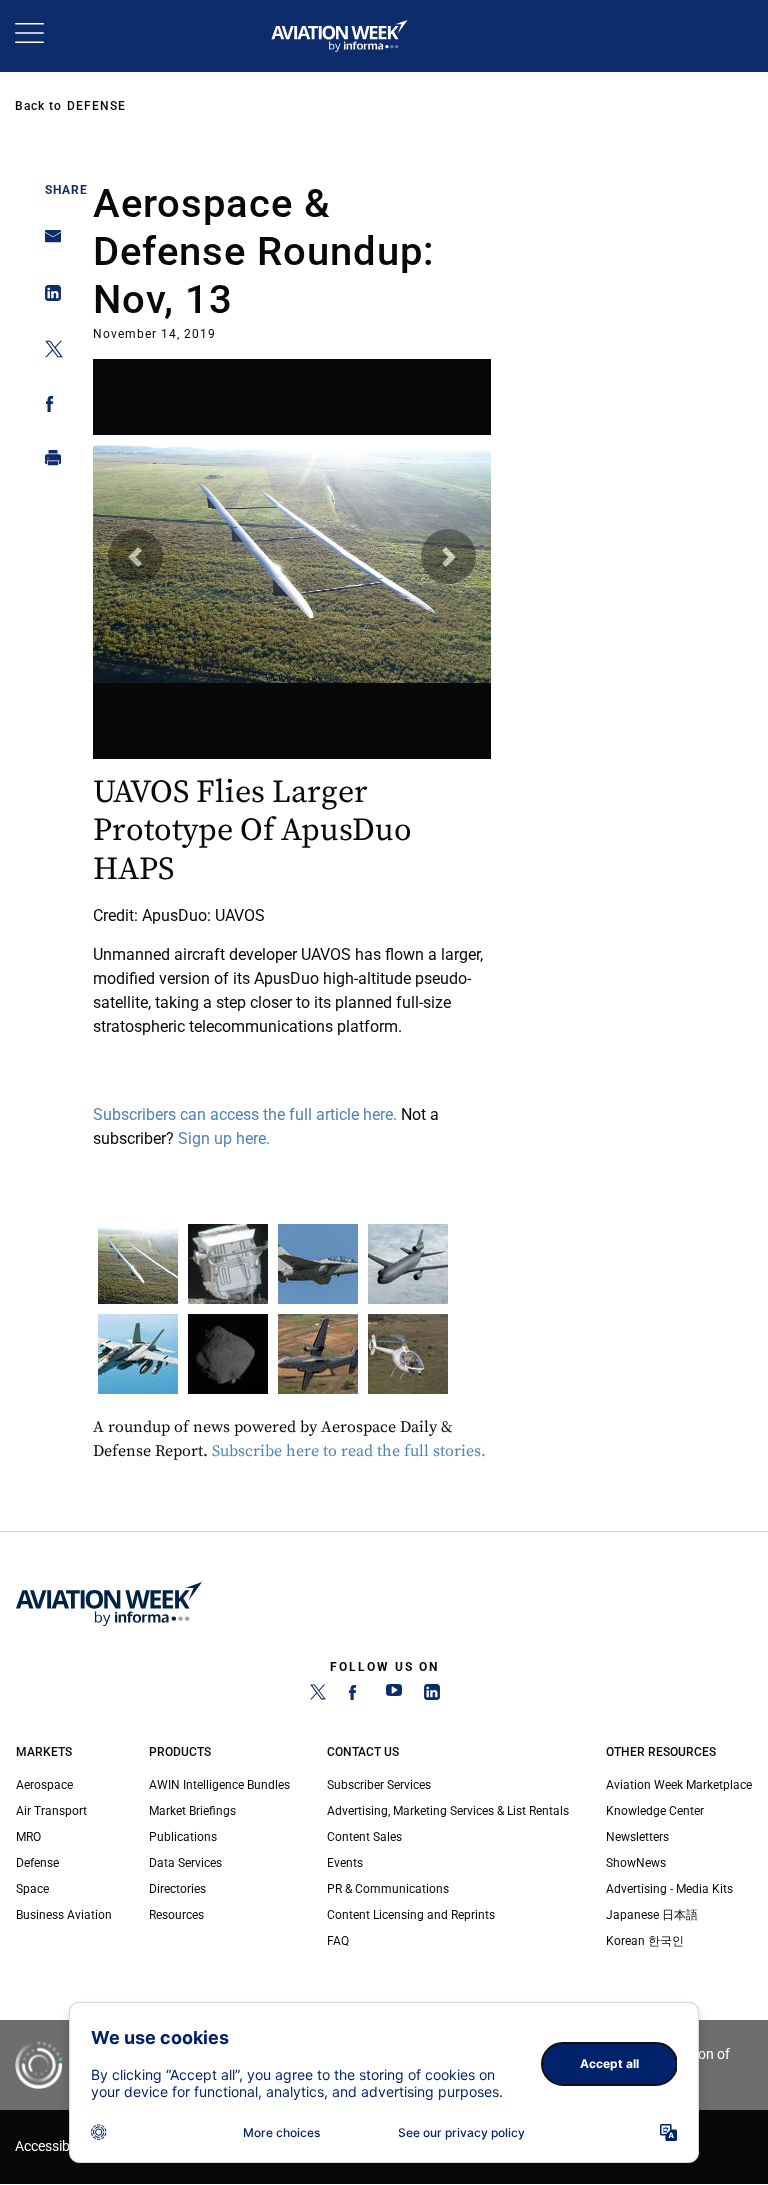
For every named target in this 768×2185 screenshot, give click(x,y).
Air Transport (51, 1811)
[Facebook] (356, 1696)
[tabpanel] (292, 757)
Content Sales (364, 1837)
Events (345, 1863)
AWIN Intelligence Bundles (219, 1785)
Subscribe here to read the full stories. (351, 1451)
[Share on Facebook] (47, 407)
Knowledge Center (655, 1811)
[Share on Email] (47, 242)
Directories (177, 1889)
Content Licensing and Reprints (411, 1915)
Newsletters (637, 1837)
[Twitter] (318, 1696)
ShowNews (636, 1863)
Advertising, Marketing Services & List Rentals (448, 1811)
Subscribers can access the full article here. (247, 1114)
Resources (176, 1915)
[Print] (47, 462)
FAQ (338, 1941)
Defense (96, 106)
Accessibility (53, 2146)
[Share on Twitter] (47, 352)
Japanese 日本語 (652, 1915)
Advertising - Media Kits (669, 1889)
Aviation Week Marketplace (679, 1785)
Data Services (185, 1863)
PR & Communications (388, 1889)
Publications (183, 1837)
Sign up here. (226, 1138)
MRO (28, 1837)
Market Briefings (192, 1811)
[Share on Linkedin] (47, 297)
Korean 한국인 (645, 1941)
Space (32, 1889)
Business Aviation (64, 1915)
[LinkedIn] (432, 1696)
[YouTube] (394, 1696)
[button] (135, 556)
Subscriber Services (379, 1785)
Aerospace (44, 1785)
